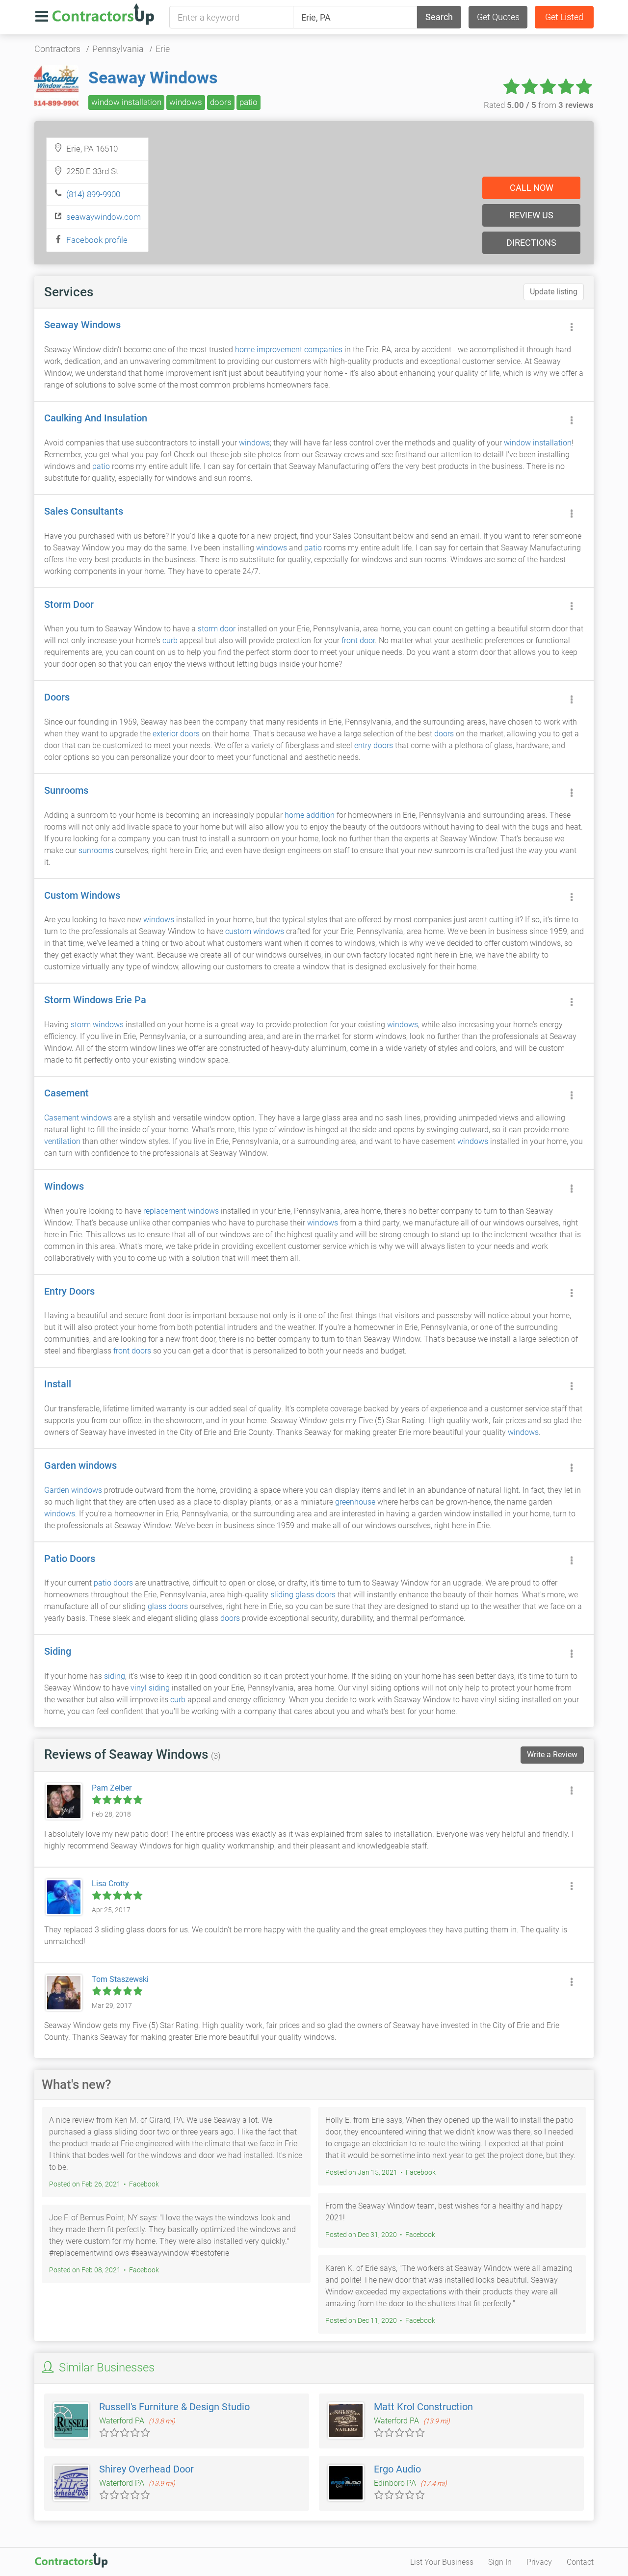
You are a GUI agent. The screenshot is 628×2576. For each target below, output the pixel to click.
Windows (64, 1186)
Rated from (539, 105)
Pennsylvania (118, 49)
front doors (132, 1351)
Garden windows (80, 1465)
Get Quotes (498, 17)
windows (186, 102)
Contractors (57, 49)
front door (358, 640)
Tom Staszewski (120, 1979)
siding (115, 1676)
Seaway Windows (153, 78)
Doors (57, 697)
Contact (580, 2562)
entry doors (374, 745)
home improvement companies (289, 350)
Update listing (554, 292)
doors (221, 102)
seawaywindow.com (104, 217)
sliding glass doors (303, 1595)
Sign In (500, 2562)
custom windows (255, 931)
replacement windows (181, 1211)
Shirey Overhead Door (146, 2469)
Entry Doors (69, 1291)
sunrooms (96, 850)
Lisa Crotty (110, 1884)
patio (249, 102)
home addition (310, 815)
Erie (163, 49)
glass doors (168, 1606)
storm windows (97, 1025)
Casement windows (78, 1118)
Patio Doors (70, 1559)
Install (58, 1384)
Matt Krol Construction (423, 2407)
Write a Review (552, 1755)
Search (439, 17)
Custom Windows (82, 895)
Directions (531, 243)
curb (170, 640)
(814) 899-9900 (93, 194)
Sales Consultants (84, 511)
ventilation (62, 1141)
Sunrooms (66, 790)
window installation (126, 102)
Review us (531, 215)
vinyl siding (150, 1688)
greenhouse (355, 1502)
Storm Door (69, 604)
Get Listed (564, 17)
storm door (217, 629)
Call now (532, 188)
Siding (58, 1651)
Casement (66, 1093)
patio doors (113, 1583)
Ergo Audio (397, 2469)
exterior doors (176, 734)
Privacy (539, 2562)
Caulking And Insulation (96, 418)
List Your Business (442, 2562)
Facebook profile (97, 240)
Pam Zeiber (112, 1788)
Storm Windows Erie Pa (95, 1000)
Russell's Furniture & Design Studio (174, 2407)
